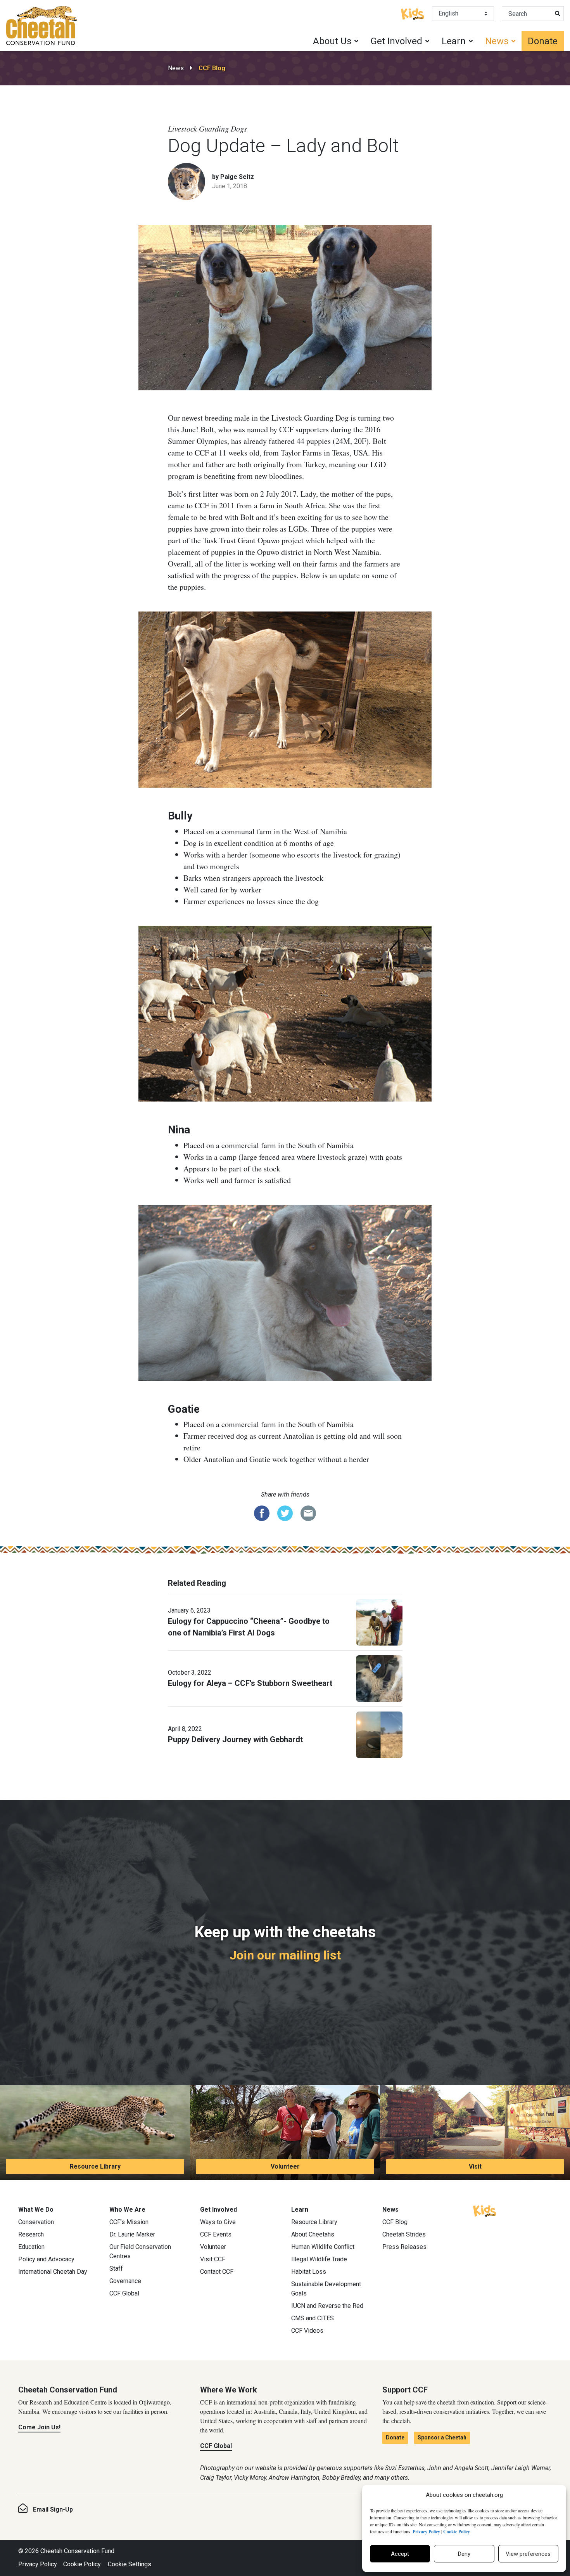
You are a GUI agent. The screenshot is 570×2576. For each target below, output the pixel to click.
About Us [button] (332, 41)
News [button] (497, 41)
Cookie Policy (82, 2564)
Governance (125, 2281)
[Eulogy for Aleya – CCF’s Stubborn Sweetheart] (379, 1678)
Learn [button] (454, 41)
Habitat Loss (309, 2272)
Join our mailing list (285, 1955)
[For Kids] (413, 13)
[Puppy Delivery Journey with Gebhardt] (379, 1734)
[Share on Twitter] (285, 1512)
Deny (464, 2554)
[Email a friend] (308, 1512)
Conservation (36, 2222)
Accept (400, 2554)
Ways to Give (218, 2222)
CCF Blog (212, 68)
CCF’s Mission (129, 2222)
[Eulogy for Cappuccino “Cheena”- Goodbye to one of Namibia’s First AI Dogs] (379, 1621)
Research (31, 2234)
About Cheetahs (313, 2234)
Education (31, 2247)
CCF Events (216, 2234)
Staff (116, 2269)
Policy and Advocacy (46, 2259)
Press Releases (404, 2247)
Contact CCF (217, 2272)
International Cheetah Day (53, 2272)
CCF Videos (307, 2331)
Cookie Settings (130, 2564)
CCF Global (124, 2293)
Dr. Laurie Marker (132, 2234)
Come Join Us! (39, 2427)
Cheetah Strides (404, 2234)
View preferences (528, 2554)
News (176, 68)
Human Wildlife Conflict (323, 2247)
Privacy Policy (38, 2564)
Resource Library (95, 2166)
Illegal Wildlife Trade (319, 2259)
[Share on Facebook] (262, 1512)
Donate (543, 41)
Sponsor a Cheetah (442, 2437)
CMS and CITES (313, 2318)
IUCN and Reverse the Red (327, 2306)
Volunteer (285, 2166)
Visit (475, 2166)
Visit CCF (213, 2259)
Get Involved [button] (396, 41)
